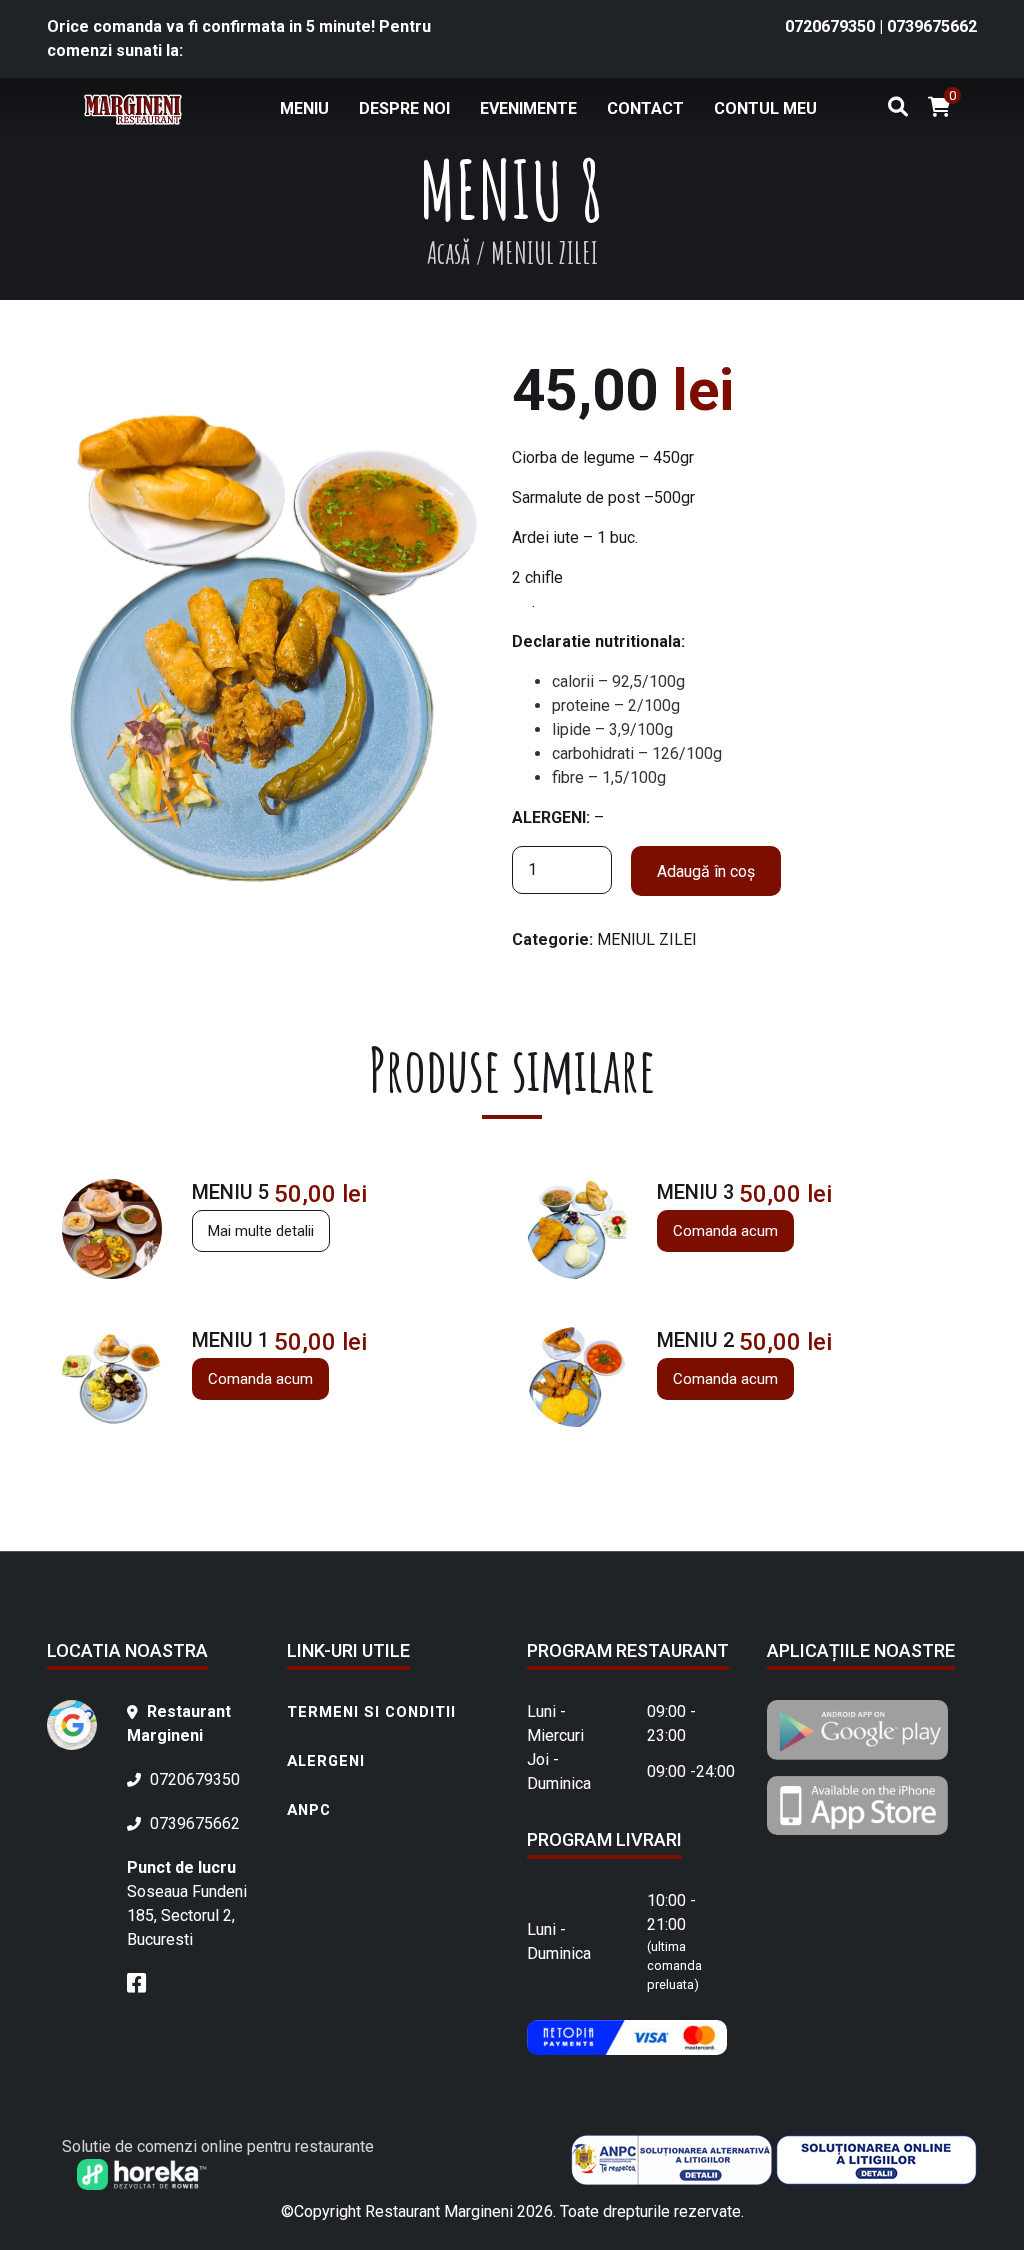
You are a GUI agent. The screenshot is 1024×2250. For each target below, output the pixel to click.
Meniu (304, 108)
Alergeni (326, 1761)
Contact (645, 108)
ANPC (309, 1810)
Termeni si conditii (371, 1712)
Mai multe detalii (261, 1231)
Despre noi (404, 108)
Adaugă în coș (706, 871)
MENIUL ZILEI (647, 939)
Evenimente (528, 108)
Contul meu (765, 108)
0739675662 (932, 26)
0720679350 (832, 26)
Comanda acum (725, 1231)
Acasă (448, 252)
